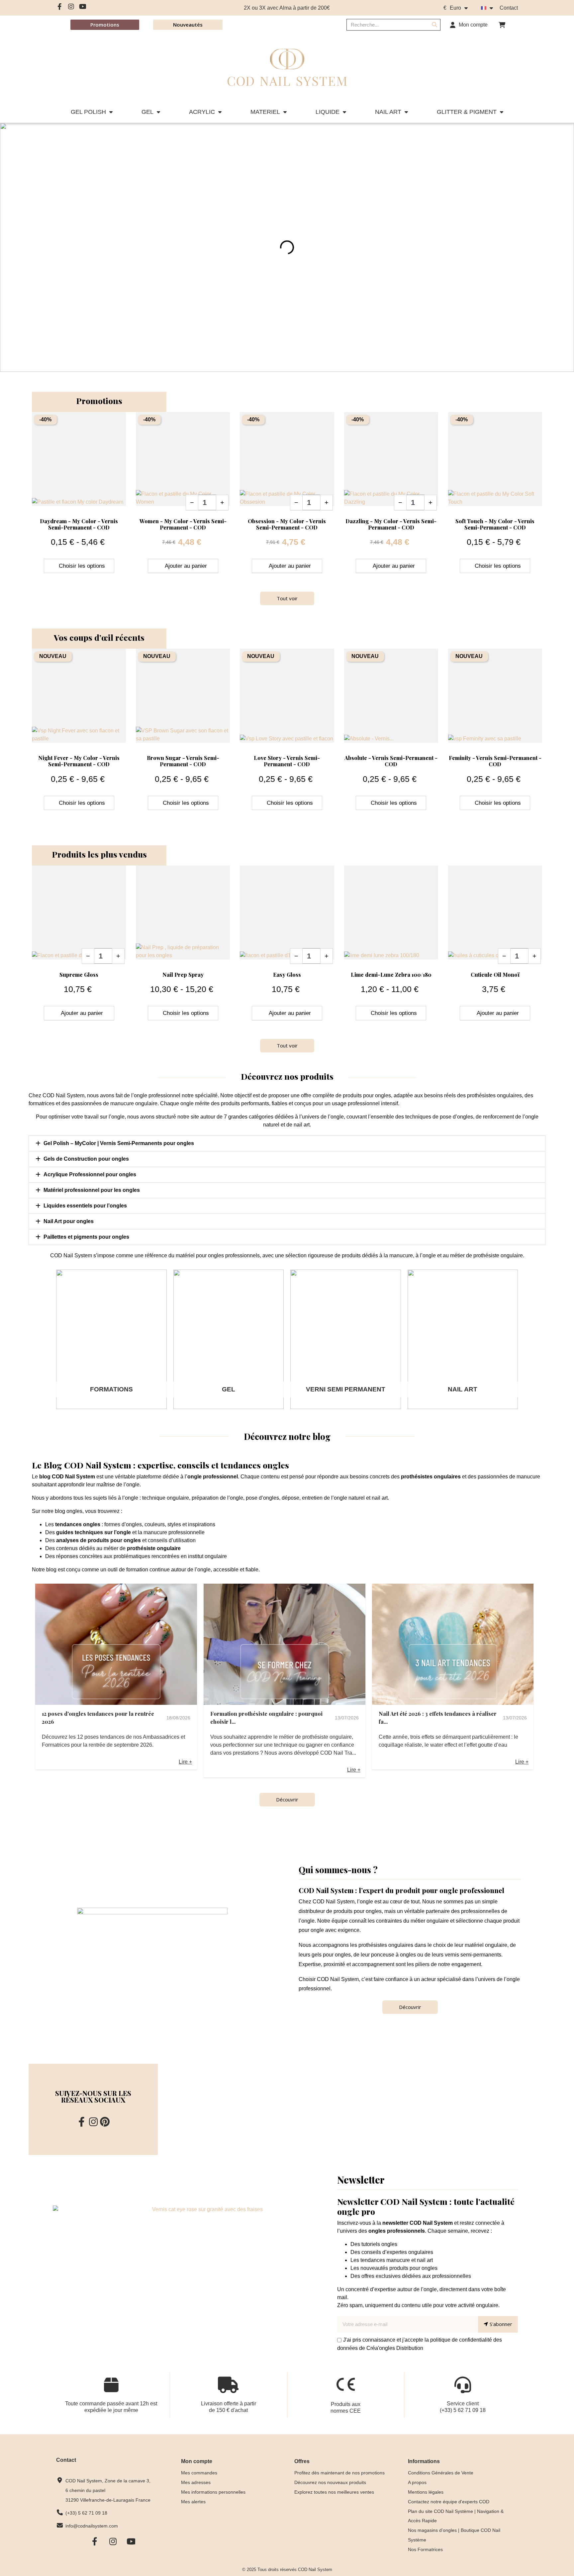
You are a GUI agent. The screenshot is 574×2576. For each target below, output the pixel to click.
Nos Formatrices (425, 2549)
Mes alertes (193, 2502)
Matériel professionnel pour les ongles (92, 1190)
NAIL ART (388, 112)
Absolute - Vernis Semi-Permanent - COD (391, 761)
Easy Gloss (287, 975)
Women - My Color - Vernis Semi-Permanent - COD (183, 524)
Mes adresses (196, 2482)
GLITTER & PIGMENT (467, 112)
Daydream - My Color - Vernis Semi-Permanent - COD (79, 524)
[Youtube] (83, 7)
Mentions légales (426, 2492)
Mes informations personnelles (213, 2492)
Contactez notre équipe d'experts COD (449, 2502)
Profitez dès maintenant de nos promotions (339, 2473)
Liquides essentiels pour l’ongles (85, 1206)
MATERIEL (265, 112)
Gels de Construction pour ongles (86, 1159)
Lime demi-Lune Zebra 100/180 (391, 975)
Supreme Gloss (79, 975)
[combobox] (384, 25)
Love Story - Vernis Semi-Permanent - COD (287, 761)
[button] (502, 25)
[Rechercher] (434, 25)
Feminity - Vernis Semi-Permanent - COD (495, 761)
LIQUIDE (328, 112)
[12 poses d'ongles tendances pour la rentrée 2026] (116, 1644)
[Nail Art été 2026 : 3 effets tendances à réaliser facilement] (453, 1644)
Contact (509, 8)
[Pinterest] (105, 2122)
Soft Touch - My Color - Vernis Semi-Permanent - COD (495, 524)
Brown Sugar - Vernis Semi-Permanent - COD (183, 761)
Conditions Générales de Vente (441, 2473)
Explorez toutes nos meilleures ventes (334, 2492)
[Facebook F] (59, 7)
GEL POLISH (88, 112)
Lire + (185, 1762)
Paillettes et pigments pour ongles (86, 1237)
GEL (147, 112)
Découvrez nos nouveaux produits (330, 2482)
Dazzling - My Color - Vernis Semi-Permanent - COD (391, 524)
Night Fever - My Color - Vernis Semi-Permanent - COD (79, 761)
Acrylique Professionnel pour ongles (90, 1174)
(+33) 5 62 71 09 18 (463, 2410)
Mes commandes (199, 2473)
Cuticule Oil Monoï (495, 975)
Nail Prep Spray (183, 975)
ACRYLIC (202, 112)
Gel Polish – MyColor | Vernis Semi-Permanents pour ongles (119, 1143)
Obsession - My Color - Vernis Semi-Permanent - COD (287, 524)
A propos (417, 2482)
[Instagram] (71, 7)
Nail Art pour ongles (69, 1221)
